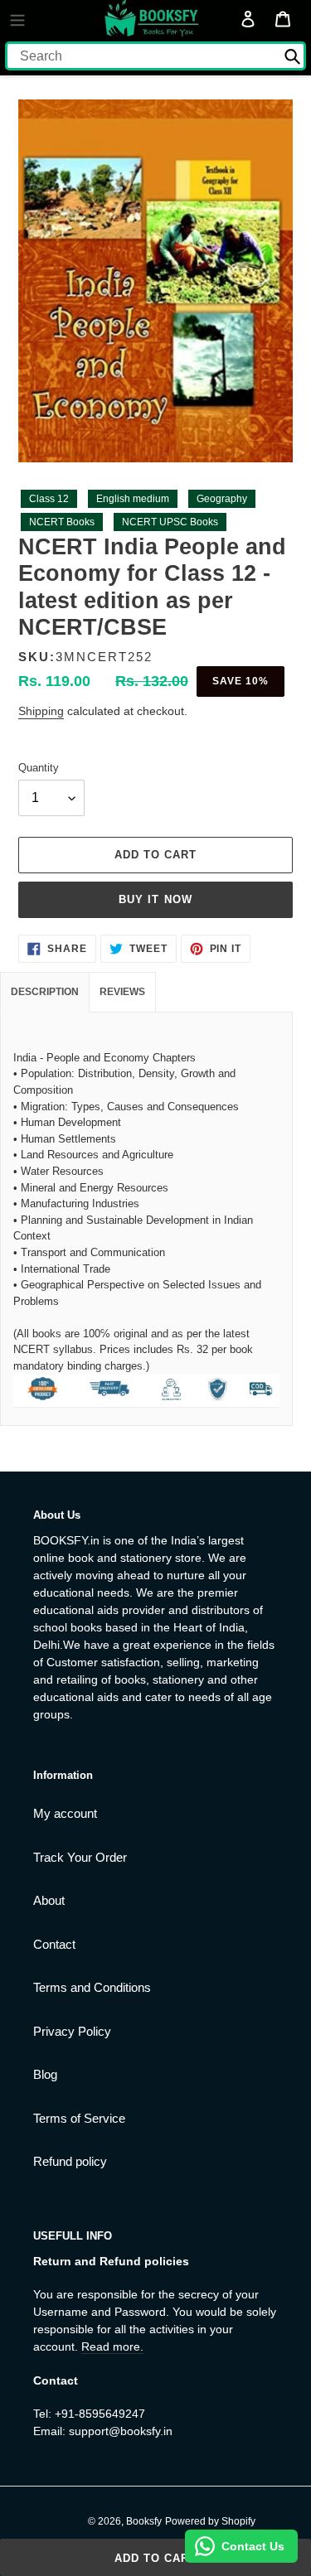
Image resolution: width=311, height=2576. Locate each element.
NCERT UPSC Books (170, 522)
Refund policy (70, 2161)
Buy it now (155, 899)
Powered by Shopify (210, 2521)
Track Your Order (80, 1857)
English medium (133, 499)
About (49, 1900)
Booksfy (144, 2521)
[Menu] (17, 18)
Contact (54, 1944)
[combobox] (155, 56)
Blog (45, 2074)
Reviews (122, 992)
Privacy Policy (72, 2031)
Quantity (39, 768)
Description (45, 992)
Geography (222, 499)
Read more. (112, 2346)
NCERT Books (62, 522)
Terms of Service (79, 2118)
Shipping (41, 711)
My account (65, 1813)
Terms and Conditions (92, 1987)
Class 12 (49, 499)
